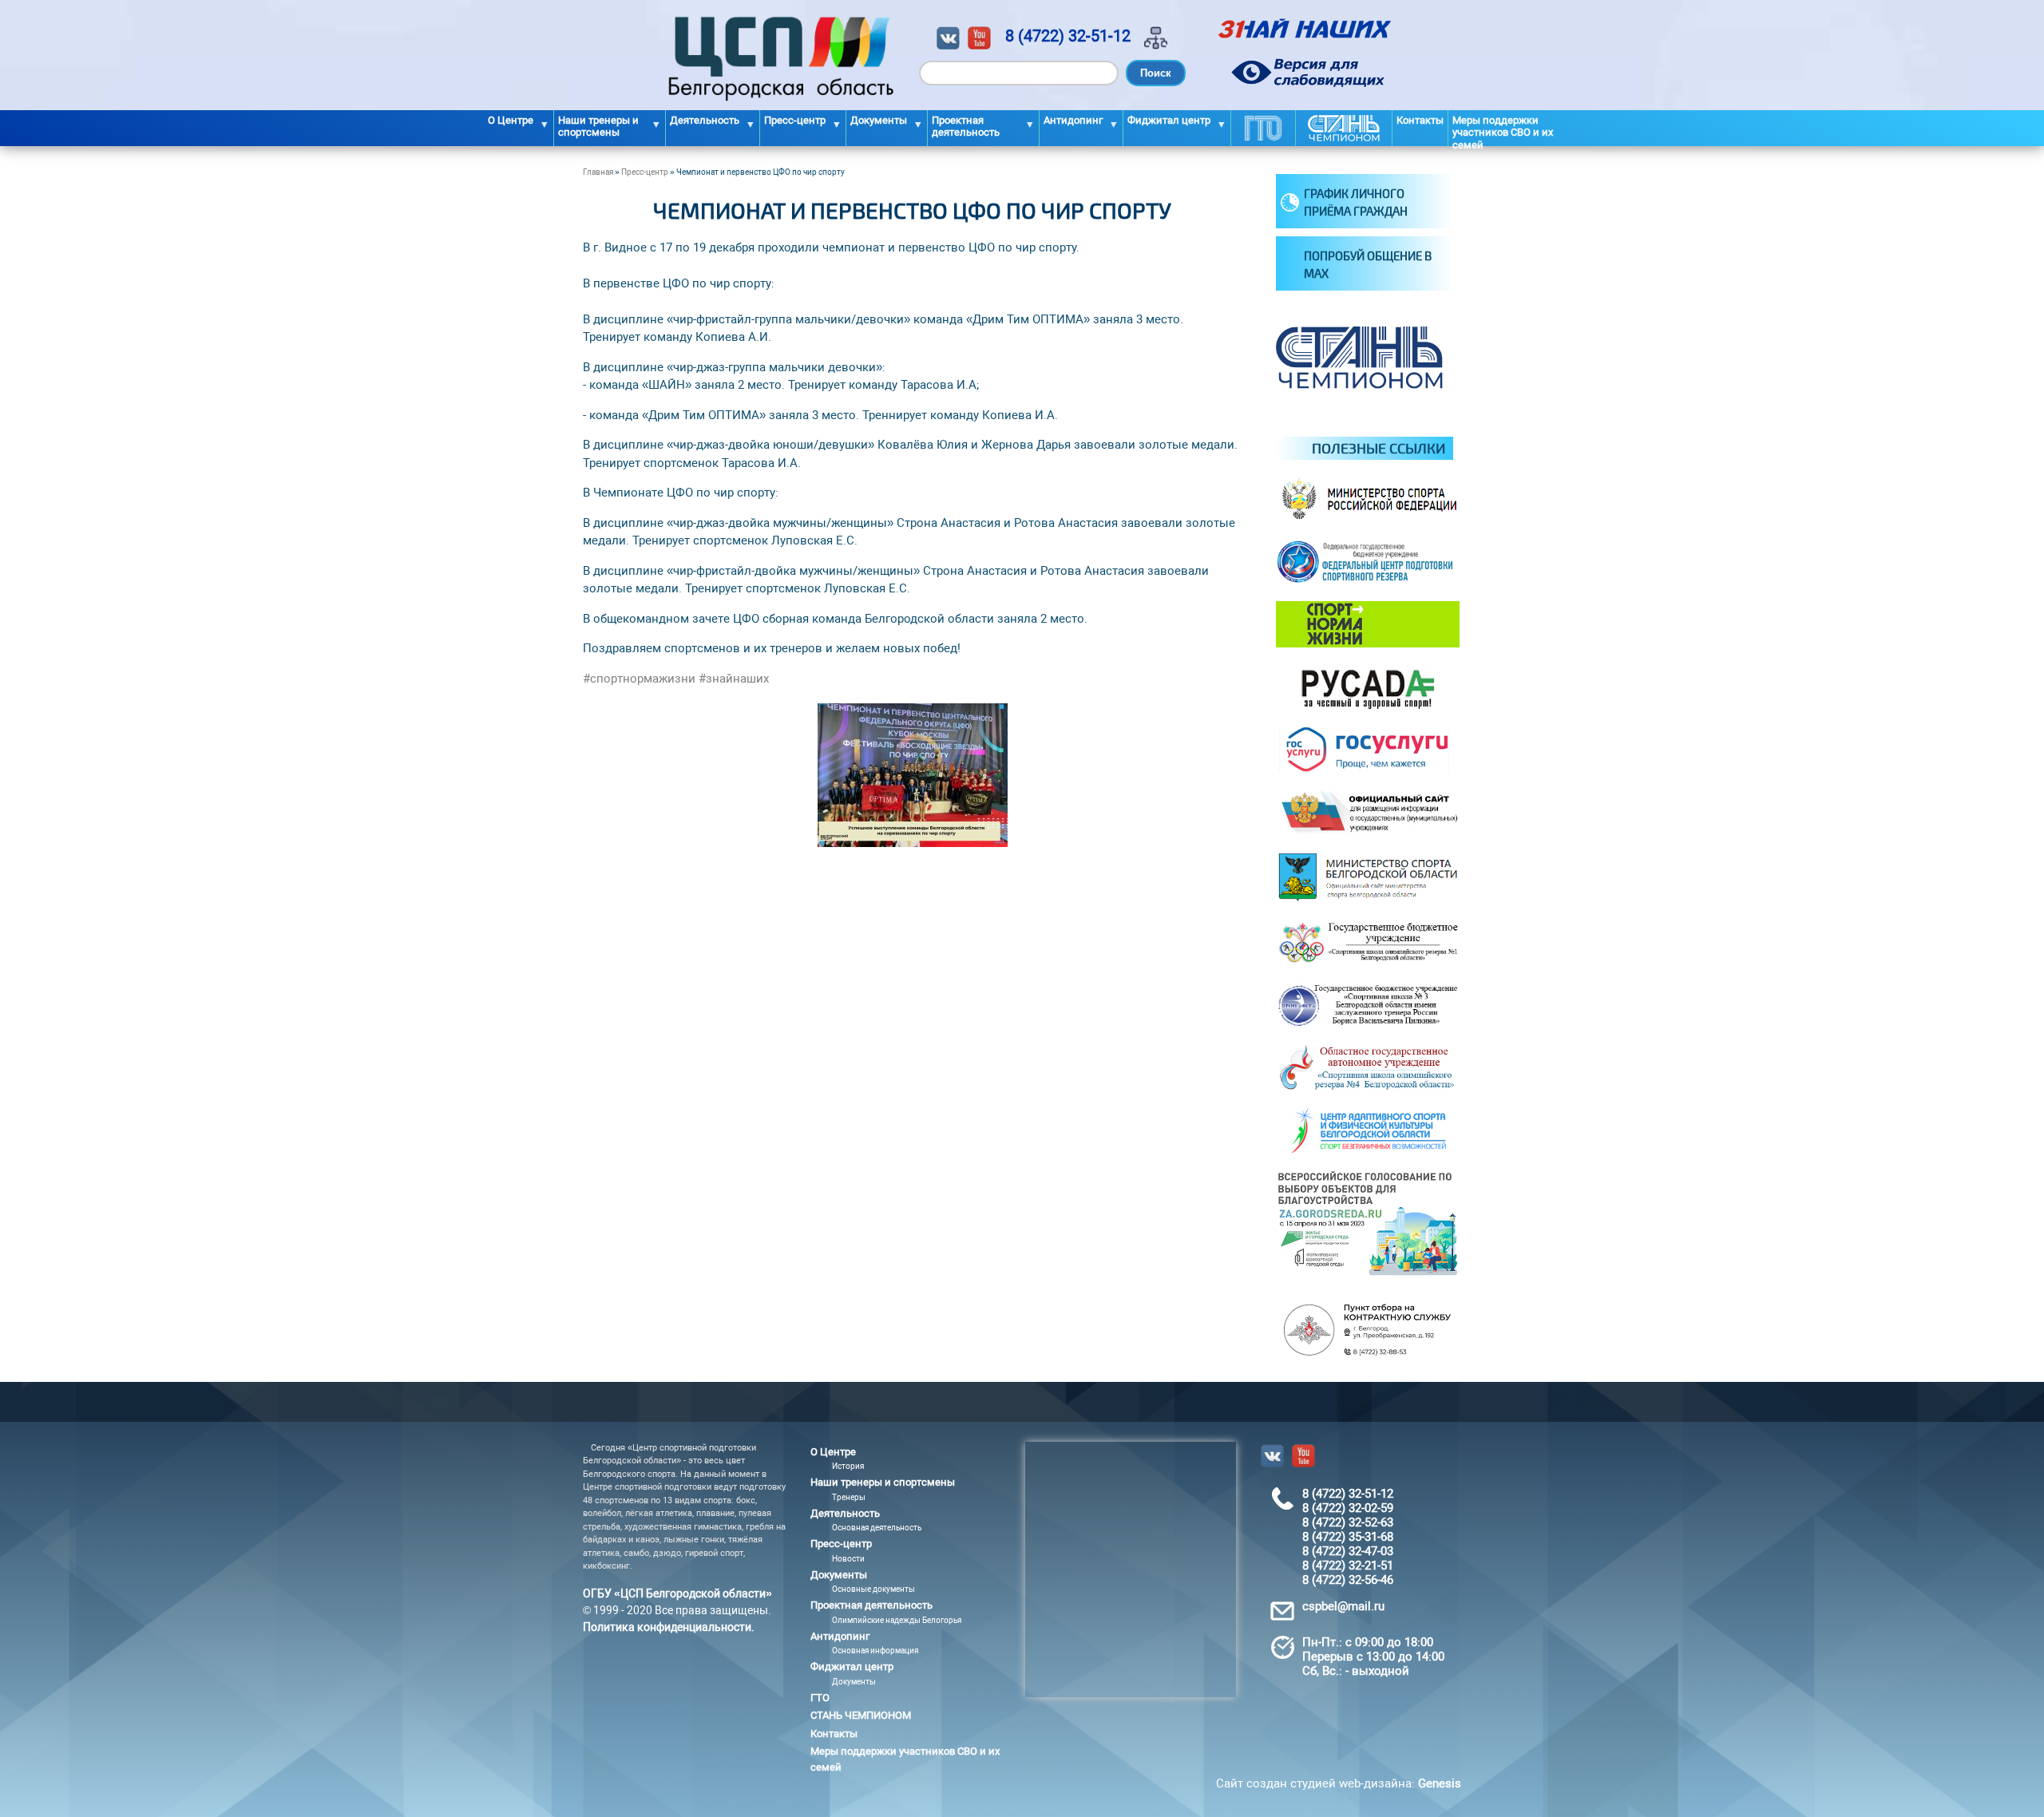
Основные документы (873, 1589)
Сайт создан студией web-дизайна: (1339, 1783)
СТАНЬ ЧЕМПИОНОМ (1344, 128)
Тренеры (849, 1497)
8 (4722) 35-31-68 (1348, 1537)
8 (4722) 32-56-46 (1348, 1580)
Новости (848, 1559)
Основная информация (875, 1651)
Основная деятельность (877, 1528)
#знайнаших (734, 679)
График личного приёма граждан (1356, 202)
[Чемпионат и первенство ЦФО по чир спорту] (913, 843)
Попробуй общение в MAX (1368, 265)
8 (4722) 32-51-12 (1068, 36)
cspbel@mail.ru (1343, 1606)
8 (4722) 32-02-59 (1348, 1508)
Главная (598, 172)
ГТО (1263, 128)
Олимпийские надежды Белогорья (897, 1620)
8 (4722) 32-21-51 (1348, 1566)
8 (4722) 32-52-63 (1348, 1522)
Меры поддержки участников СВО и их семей (1503, 130)
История (848, 1466)
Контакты (1420, 120)
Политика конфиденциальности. (669, 1627)
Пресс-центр (645, 172)
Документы (854, 1682)
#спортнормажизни (639, 679)
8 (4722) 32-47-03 (1348, 1551)
